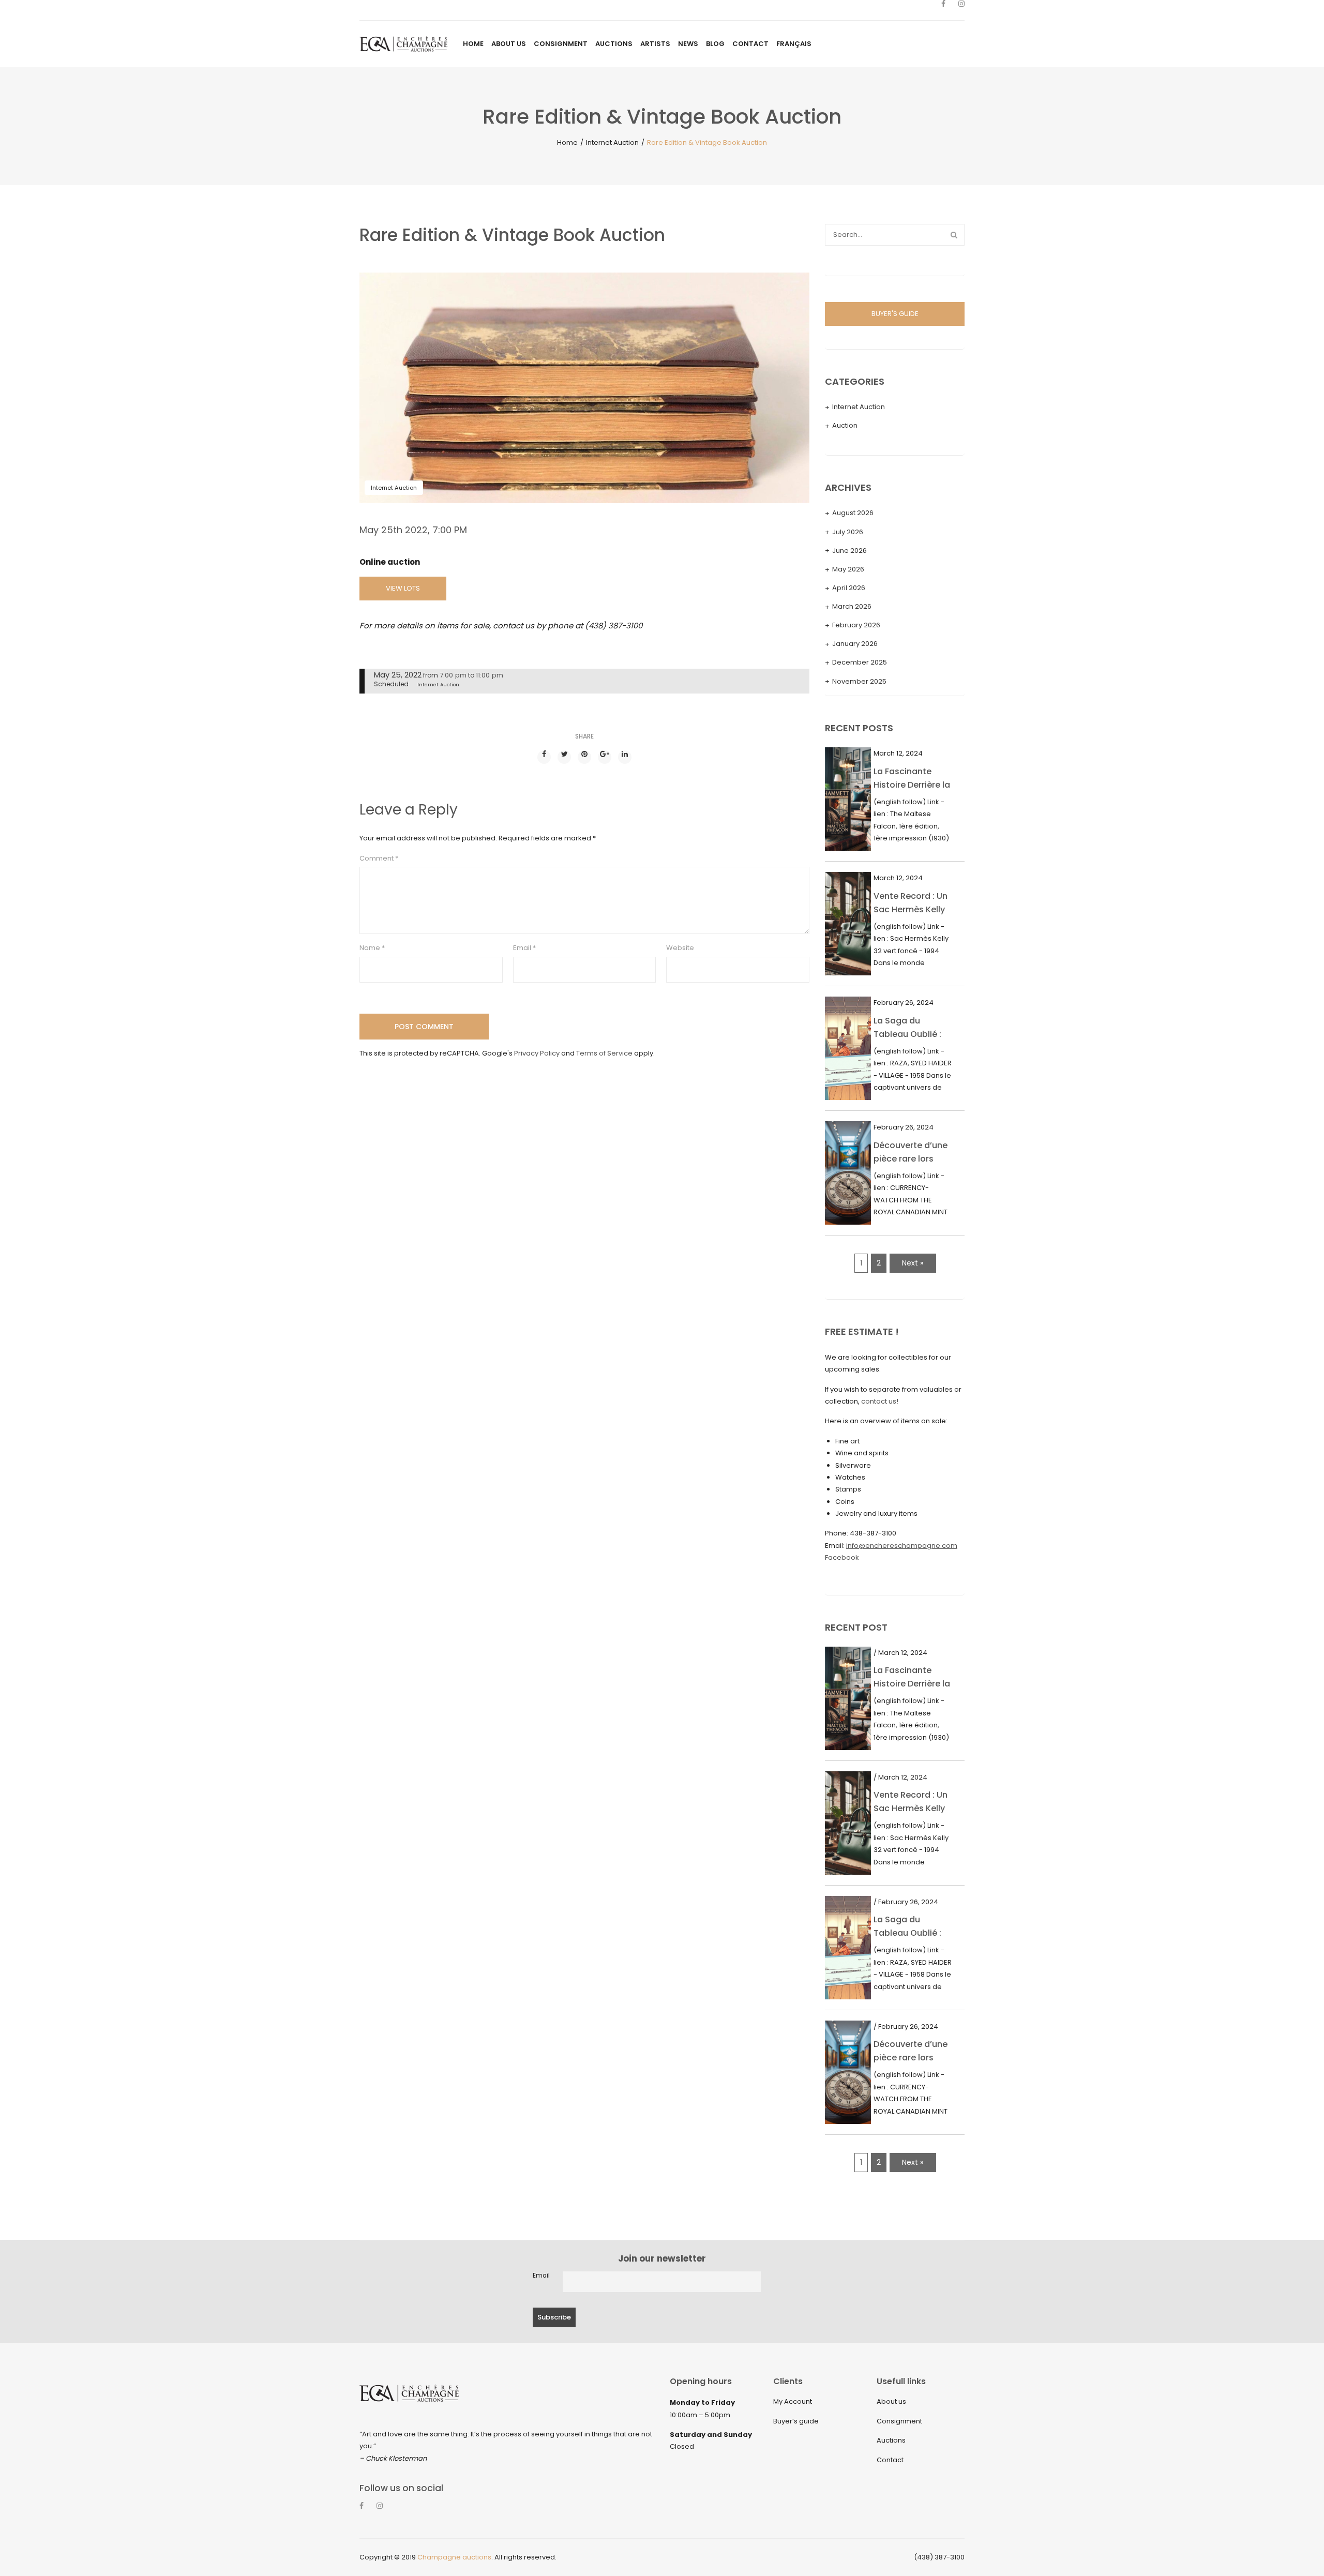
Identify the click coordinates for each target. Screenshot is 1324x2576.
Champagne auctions (454, 2557)
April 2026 (849, 588)
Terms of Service (604, 1053)
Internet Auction (612, 142)
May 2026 (848, 569)
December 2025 (860, 662)
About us (891, 2401)
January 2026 (855, 644)
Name (372, 948)
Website (680, 948)
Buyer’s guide (796, 2421)
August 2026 (853, 513)
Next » (913, 1263)
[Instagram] (961, 10)
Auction (845, 425)
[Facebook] (943, 10)
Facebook (842, 1557)
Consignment (899, 2421)
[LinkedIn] (625, 757)
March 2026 (852, 606)
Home (567, 142)
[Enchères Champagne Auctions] (403, 44)
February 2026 (856, 625)
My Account (793, 2401)
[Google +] (605, 757)
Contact (890, 2460)
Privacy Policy (537, 1053)
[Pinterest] (584, 757)
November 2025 (859, 681)
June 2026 (849, 551)
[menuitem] (473, 44)
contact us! (880, 1401)
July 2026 (848, 532)
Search (954, 235)
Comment (379, 858)
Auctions (891, 2440)
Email (524, 948)
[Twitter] (564, 757)
